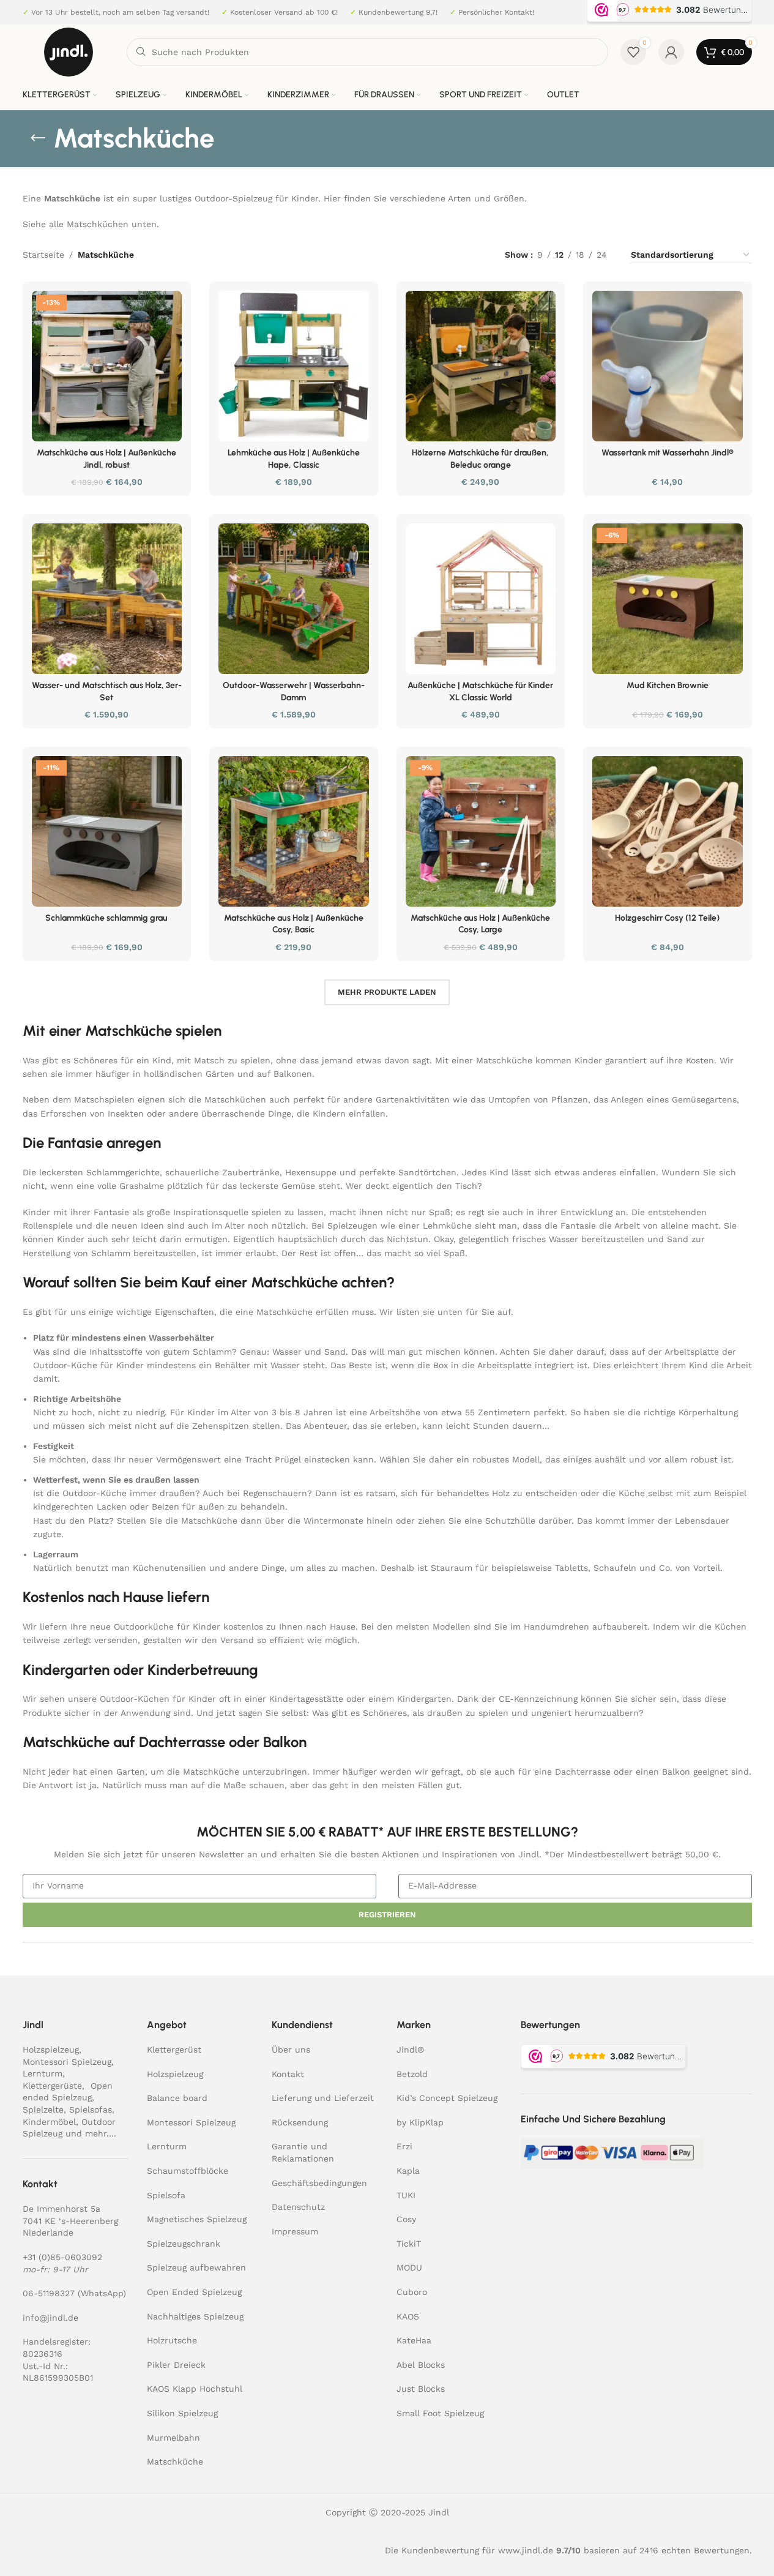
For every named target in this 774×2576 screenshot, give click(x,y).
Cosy (406, 2219)
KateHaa (414, 2340)
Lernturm (43, 2073)
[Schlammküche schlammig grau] (107, 831)
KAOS (408, 2316)
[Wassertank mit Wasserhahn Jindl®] (668, 366)
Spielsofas (91, 2110)
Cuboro (412, 2292)
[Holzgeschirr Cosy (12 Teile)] (668, 831)
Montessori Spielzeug (67, 2062)
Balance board (177, 2098)
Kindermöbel (49, 2122)
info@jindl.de (50, 2318)
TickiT (409, 2244)
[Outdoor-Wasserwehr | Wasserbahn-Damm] (294, 599)
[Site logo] (69, 51)
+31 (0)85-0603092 (62, 2257)
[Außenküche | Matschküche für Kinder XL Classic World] (481, 599)
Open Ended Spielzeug (194, 2292)
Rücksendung (300, 2122)
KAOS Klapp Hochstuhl (195, 2389)
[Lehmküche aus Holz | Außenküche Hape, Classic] (294, 366)
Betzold (412, 2074)
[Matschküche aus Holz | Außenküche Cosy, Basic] (294, 831)
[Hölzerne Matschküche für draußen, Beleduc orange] (481, 366)
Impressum (295, 2231)
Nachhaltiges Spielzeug (195, 2316)
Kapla (408, 2171)
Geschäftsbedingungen (319, 2183)
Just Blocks (421, 2389)
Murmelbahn (173, 2438)
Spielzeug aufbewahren (196, 2267)
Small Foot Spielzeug (440, 2413)
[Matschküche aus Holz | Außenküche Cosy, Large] (481, 831)
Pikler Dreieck (176, 2365)
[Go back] (38, 138)
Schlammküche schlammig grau (106, 918)
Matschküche (175, 2462)
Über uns (291, 2050)
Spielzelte (43, 2110)
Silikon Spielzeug (182, 2413)
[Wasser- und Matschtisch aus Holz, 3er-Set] (107, 599)
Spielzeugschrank (184, 2244)
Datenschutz (298, 2207)
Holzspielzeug (51, 2050)
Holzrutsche (172, 2340)
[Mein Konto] (671, 52)
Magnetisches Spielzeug (197, 2219)
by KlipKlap (420, 2122)
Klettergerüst (174, 2050)
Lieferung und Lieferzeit (323, 2098)
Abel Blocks (421, 2365)
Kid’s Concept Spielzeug (447, 2098)
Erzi (404, 2146)
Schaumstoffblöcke (188, 2171)
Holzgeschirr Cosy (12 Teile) (667, 918)
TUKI (406, 2195)
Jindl (410, 2050)
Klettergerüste (52, 2086)
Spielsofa (166, 2195)
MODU (409, 2267)
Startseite (43, 255)
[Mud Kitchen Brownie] (668, 599)
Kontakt (288, 2074)
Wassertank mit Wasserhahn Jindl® (668, 453)
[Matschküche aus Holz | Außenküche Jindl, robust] (107, 366)
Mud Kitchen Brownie (668, 685)
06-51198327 (49, 2293)
